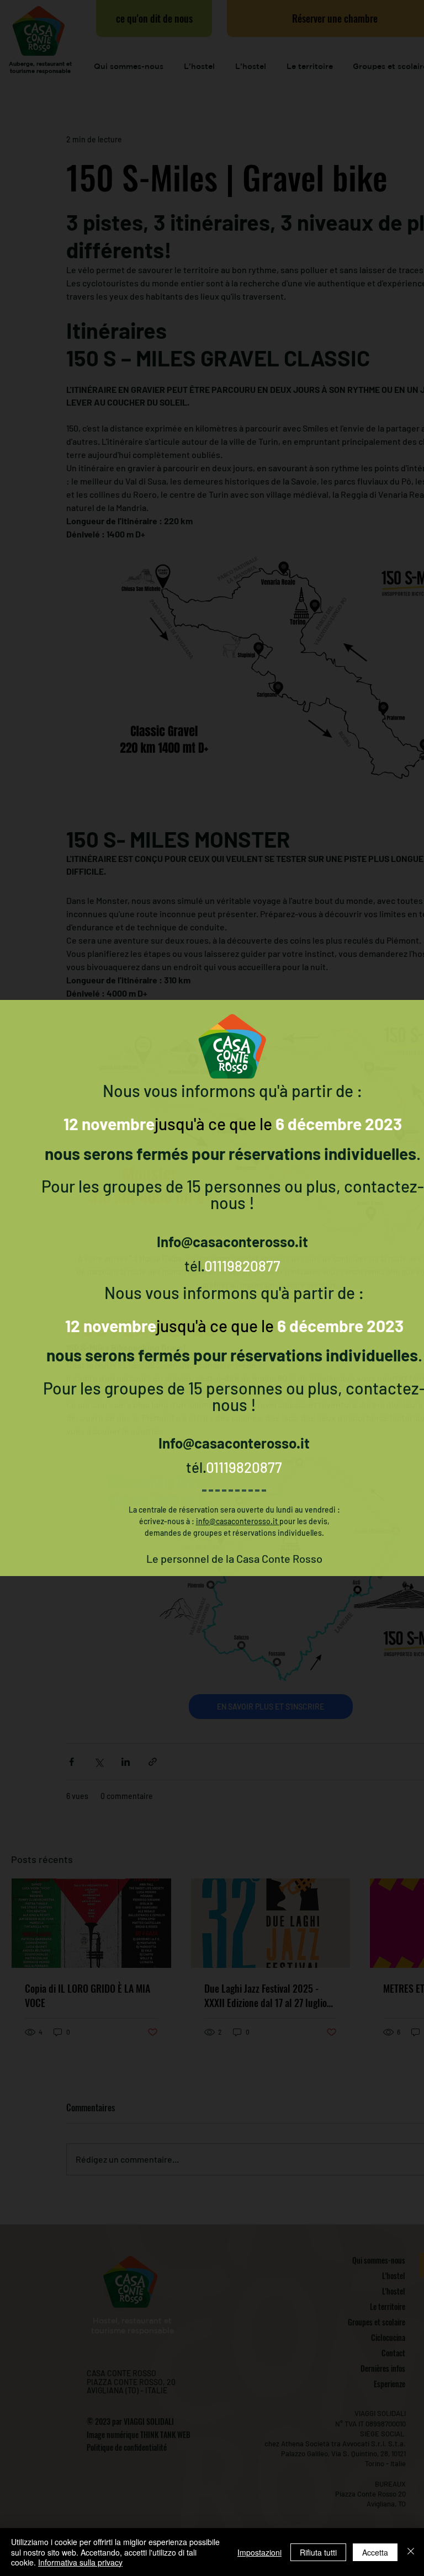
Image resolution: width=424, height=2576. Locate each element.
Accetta (375, 2552)
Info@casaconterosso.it (232, 1241)
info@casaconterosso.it (238, 1521)
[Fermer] (411, 2552)
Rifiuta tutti (318, 2552)
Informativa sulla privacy (80, 2562)
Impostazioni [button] (259, 2552)
